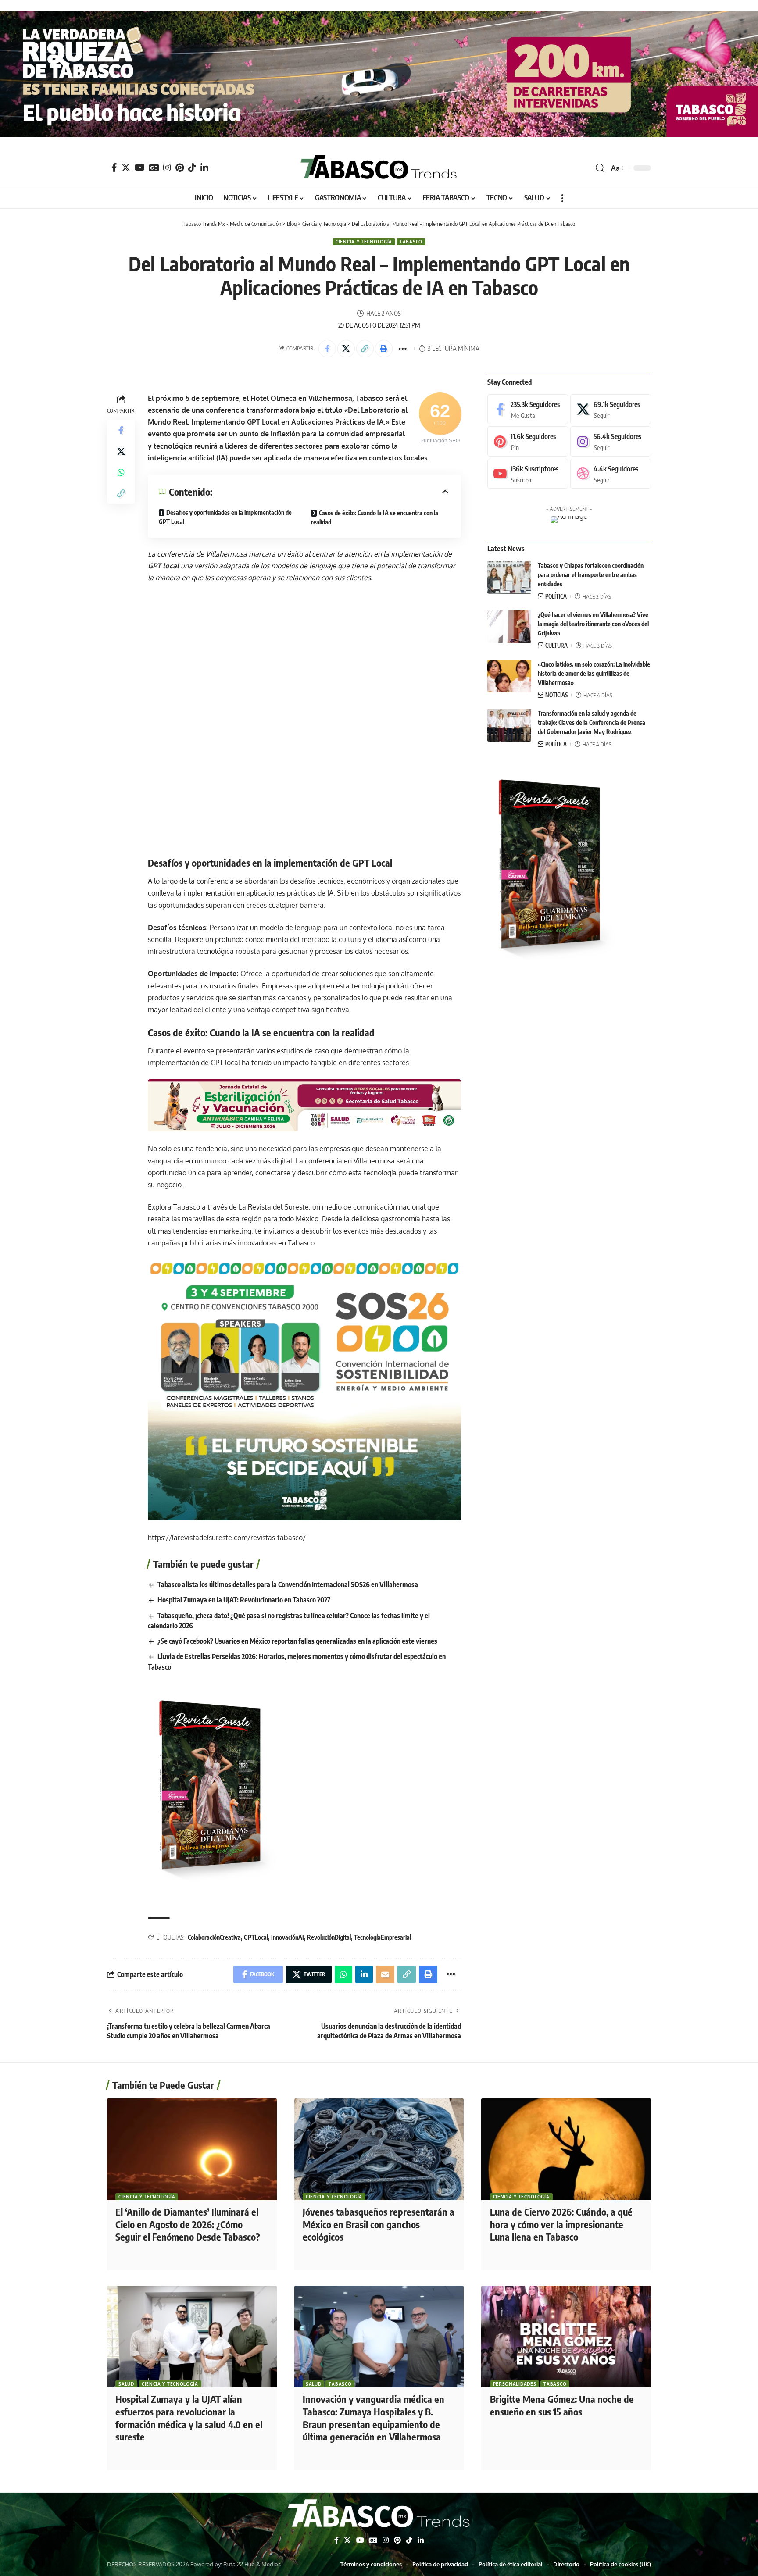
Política (556, 596)
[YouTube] (140, 168)
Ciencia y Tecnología (364, 242)
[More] (403, 349)
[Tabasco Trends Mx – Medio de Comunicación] (379, 2515)
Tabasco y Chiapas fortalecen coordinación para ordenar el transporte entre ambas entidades (591, 575)
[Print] (384, 349)
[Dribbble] (611, 474)
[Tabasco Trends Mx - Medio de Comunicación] (379, 168)
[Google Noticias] (154, 168)
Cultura (556, 646)
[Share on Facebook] (327, 349)
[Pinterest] (180, 168)
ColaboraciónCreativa (214, 1937)
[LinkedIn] (204, 168)
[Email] (385, 1974)
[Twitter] (126, 168)
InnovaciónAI (288, 1937)
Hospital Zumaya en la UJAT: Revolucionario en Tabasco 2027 (244, 1600)
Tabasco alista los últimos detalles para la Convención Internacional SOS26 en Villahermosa (288, 1584)
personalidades (515, 2384)
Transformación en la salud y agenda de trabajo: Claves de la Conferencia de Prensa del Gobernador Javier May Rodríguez (592, 722)
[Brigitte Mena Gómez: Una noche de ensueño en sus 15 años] (566, 2337)
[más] (562, 198)
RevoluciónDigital (329, 1937)
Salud (126, 2384)
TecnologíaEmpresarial (383, 1937)
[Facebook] (114, 168)
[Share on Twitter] (346, 349)
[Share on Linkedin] (364, 1974)
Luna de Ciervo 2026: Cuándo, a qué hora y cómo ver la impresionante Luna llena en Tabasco (561, 2224)
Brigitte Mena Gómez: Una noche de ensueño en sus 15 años (562, 2405)
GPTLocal (256, 1937)
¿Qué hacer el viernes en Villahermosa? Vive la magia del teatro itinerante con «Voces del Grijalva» (593, 624)
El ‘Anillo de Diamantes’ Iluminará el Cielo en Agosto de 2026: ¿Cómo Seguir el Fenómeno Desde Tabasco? (188, 2224)
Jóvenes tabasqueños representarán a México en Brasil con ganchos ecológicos (379, 2224)
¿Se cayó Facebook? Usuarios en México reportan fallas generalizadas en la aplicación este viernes (297, 1641)
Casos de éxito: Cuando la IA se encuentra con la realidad (375, 517)
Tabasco (411, 242)
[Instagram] (167, 168)
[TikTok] (192, 168)
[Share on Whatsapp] (121, 472)
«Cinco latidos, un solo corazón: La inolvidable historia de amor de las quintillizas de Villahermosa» (594, 673)
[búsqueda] (600, 168)
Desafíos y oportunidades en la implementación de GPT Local (225, 517)
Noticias (556, 695)
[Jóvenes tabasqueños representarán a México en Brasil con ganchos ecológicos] (379, 2149)
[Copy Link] (365, 349)
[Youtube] (528, 474)
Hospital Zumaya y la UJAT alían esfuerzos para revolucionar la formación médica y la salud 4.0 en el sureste (189, 2418)
